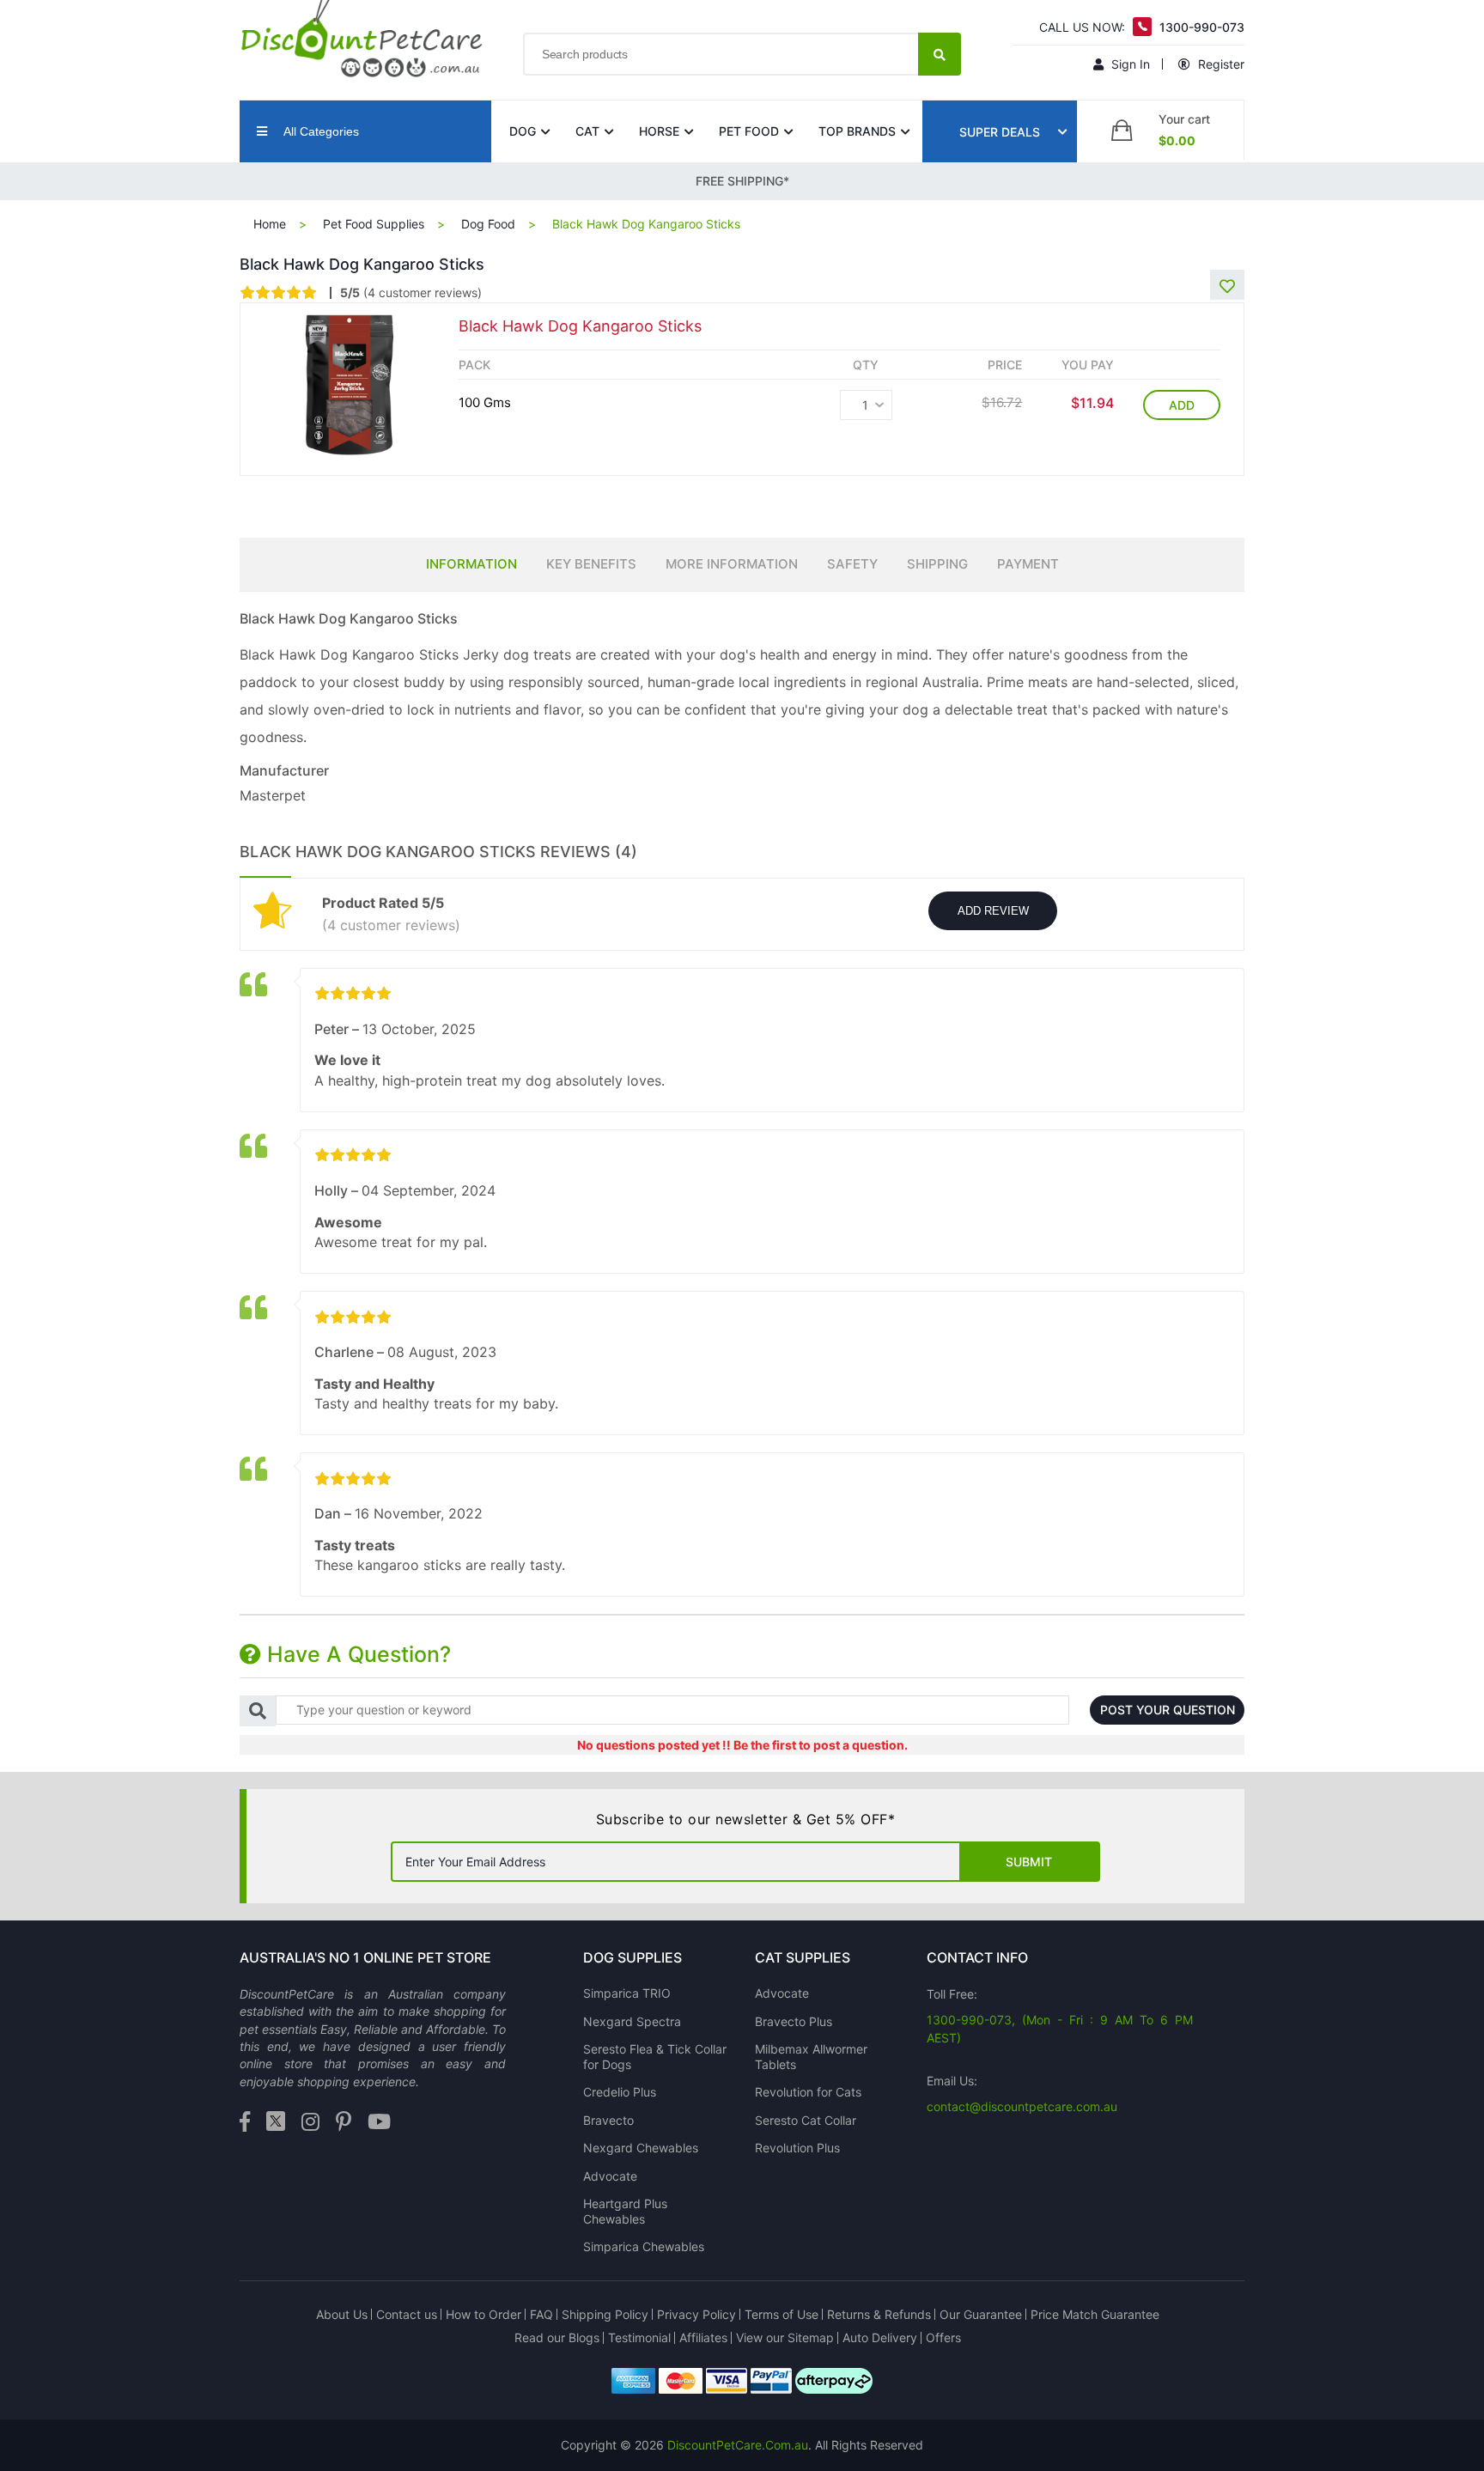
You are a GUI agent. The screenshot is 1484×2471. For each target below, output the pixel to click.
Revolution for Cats (808, 2092)
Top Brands (857, 131)
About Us (342, 2314)
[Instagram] (310, 2123)
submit (1029, 1862)
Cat (587, 131)
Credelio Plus (620, 2092)
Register (1219, 64)
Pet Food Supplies (374, 224)
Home (270, 224)
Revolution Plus (797, 2148)
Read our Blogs (557, 2337)
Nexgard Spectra (632, 2021)
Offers (943, 2337)
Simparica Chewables (644, 2246)
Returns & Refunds (879, 2314)
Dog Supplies (633, 1957)
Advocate (610, 2176)
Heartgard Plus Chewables (625, 2211)
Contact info (977, 1957)
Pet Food (749, 131)
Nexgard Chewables (641, 2148)
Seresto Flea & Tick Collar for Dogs (655, 2057)
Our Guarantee (981, 2314)
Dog (523, 131)
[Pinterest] (344, 2123)
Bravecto (608, 2120)
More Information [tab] (732, 564)
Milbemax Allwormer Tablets (811, 2057)
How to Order (484, 2314)
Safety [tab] (852, 564)
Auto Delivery (880, 2337)
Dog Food (488, 224)
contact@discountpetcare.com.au (1022, 2106)
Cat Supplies (803, 1957)
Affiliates (703, 2337)
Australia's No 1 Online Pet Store (365, 1957)
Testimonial (639, 2337)
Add (1182, 405)
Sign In (1129, 64)
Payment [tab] (1028, 564)
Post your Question (1168, 1710)
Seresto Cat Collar (806, 2120)
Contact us (407, 2314)
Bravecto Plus (794, 2021)
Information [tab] (471, 564)
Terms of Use (782, 2314)
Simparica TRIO (627, 1993)
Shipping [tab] (937, 564)
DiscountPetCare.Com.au (738, 2445)
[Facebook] (245, 2123)
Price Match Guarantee (1095, 2314)
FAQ (541, 2314)
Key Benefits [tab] (591, 564)
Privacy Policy (696, 2314)
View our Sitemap (785, 2337)
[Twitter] (276, 2123)
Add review (993, 911)
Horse (659, 131)
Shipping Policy (605, 2314)
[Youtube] (379, 2123)
